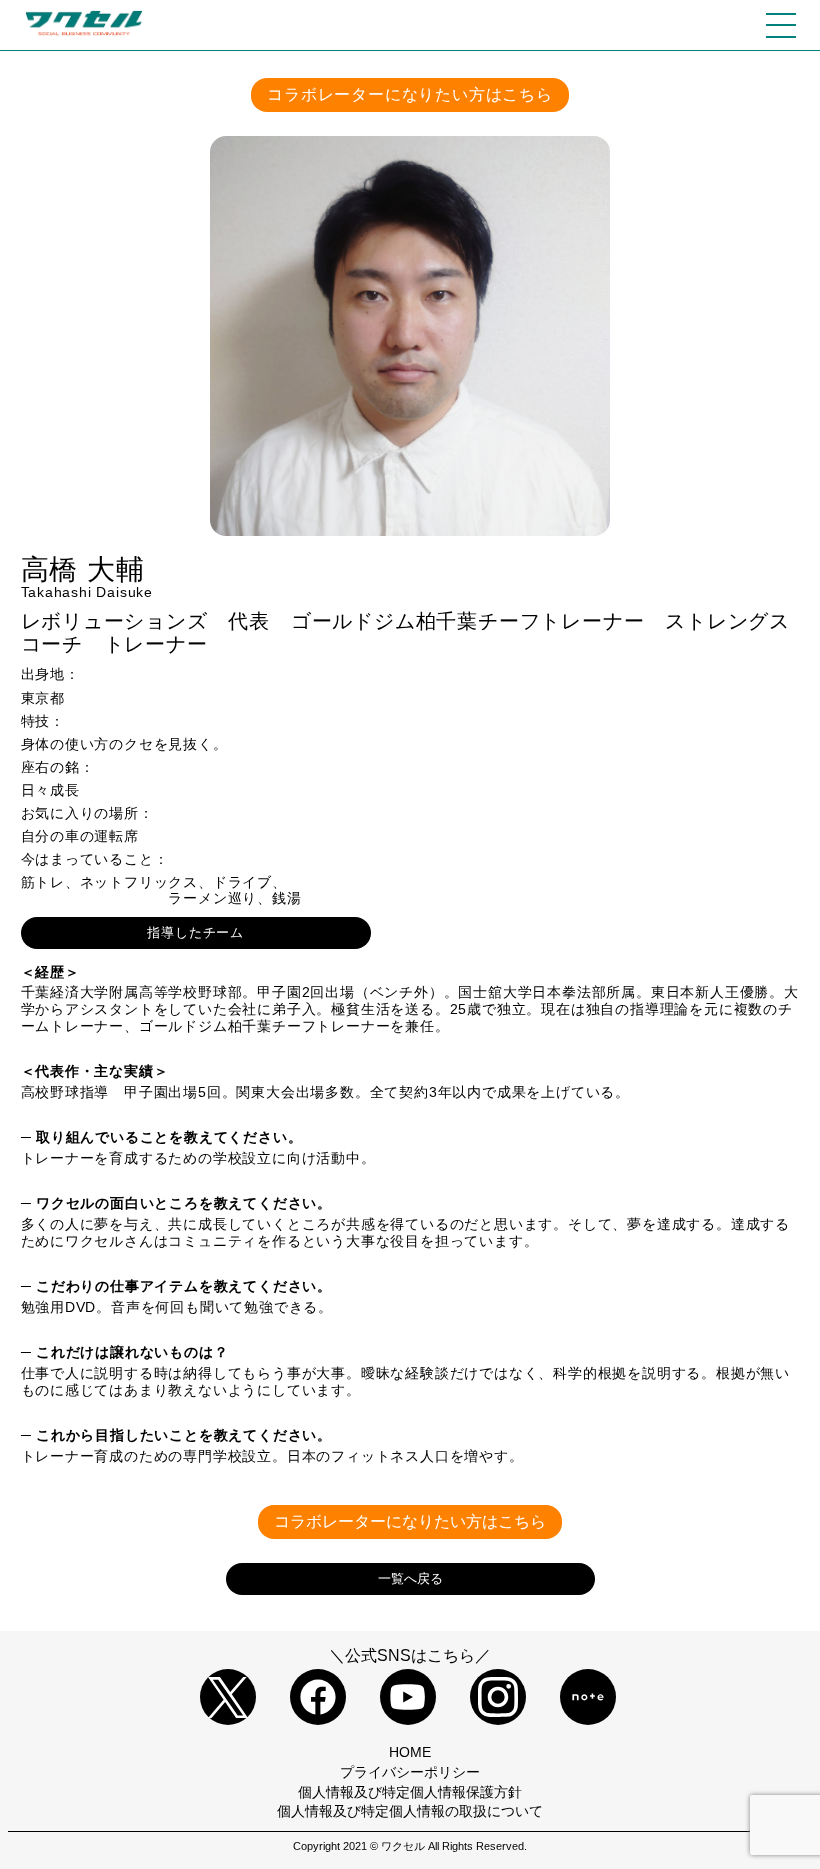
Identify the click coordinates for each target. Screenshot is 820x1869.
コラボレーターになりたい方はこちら (410, 94)
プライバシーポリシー (410, 1772)
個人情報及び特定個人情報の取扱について (410, 1811)
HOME (410, 1752)
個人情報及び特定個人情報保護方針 (410, 1792)
